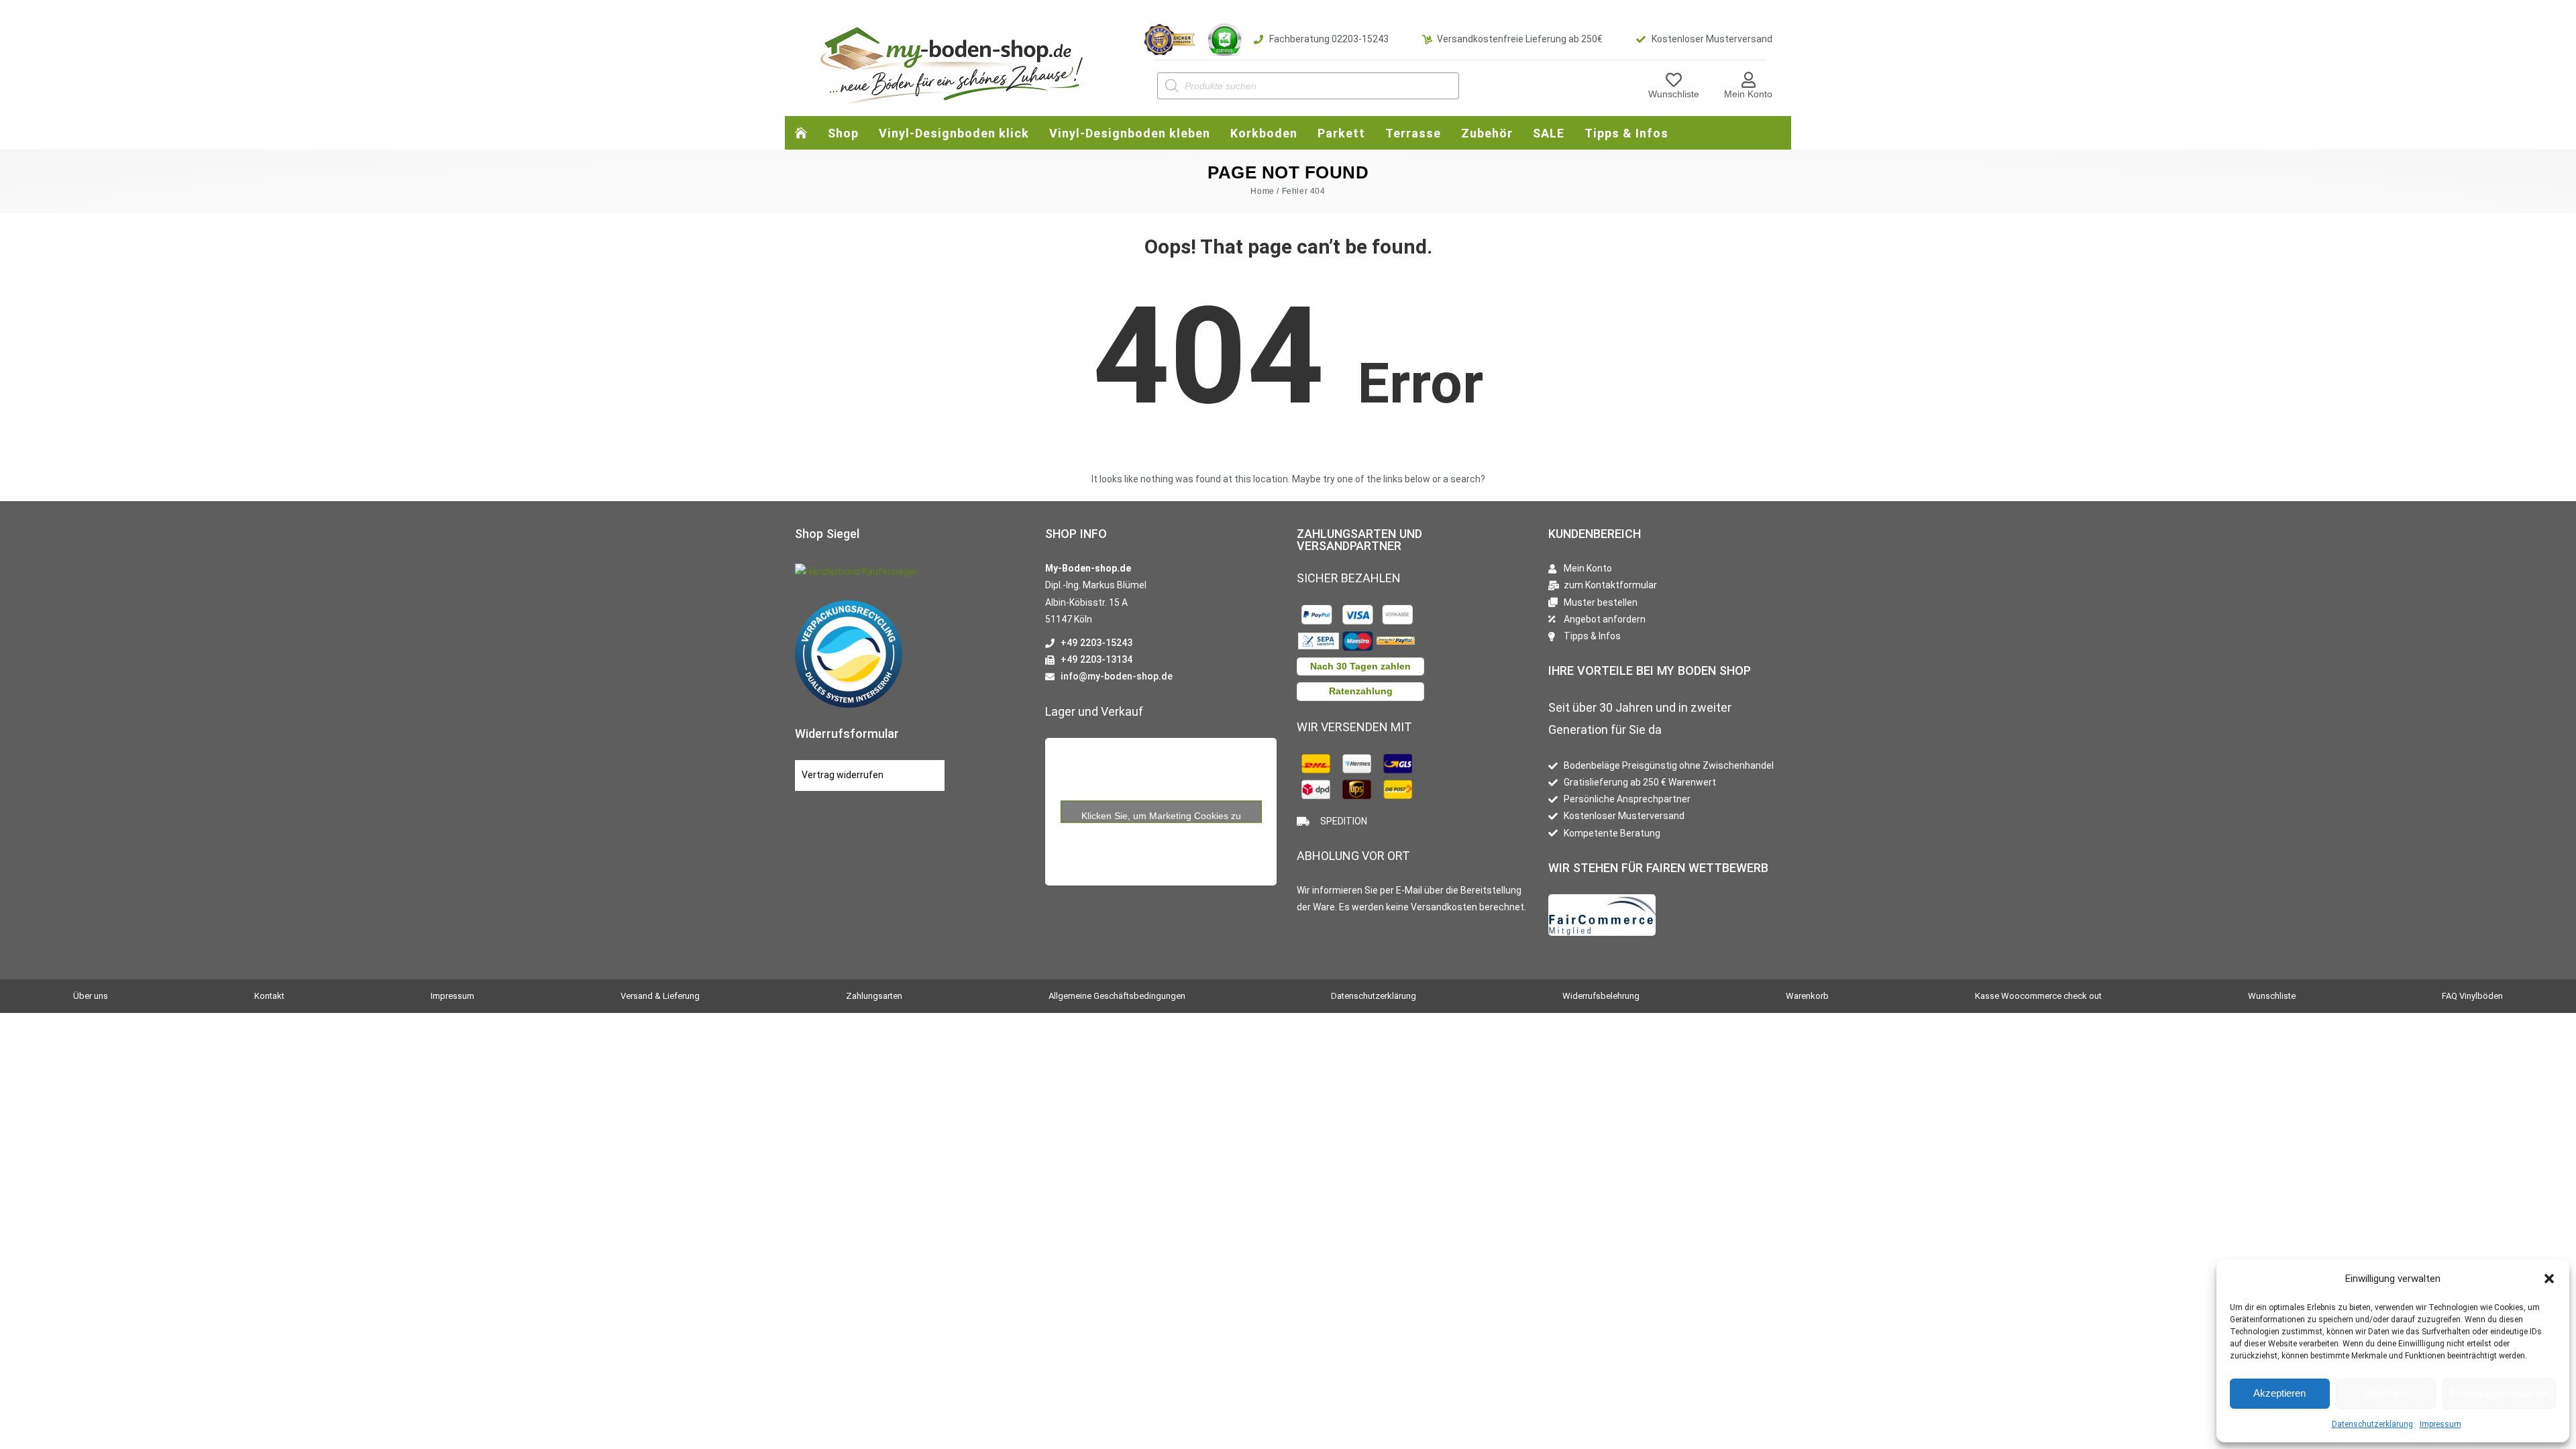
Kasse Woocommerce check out (2038, 996)
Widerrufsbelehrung (1601, 996)
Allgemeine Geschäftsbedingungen (1117, 996)
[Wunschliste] (1674, 80)
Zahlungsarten (874, 996)
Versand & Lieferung (660, 996)
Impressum (2440, 1424)
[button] (2549, 1279)
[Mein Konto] (1748, 80)
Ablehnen (2386, 1393)
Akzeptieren (2279, 1393)
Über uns (91, 996)
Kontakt (269, 996)
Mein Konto (1748, 94)
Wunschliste (1674, 94)
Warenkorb (1807, 996)
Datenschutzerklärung (2372, 1424)
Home (1262, 191)
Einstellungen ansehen (2499, 1393)
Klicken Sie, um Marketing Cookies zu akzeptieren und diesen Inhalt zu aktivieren (1161, 816)
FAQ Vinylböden (2472, 996)
